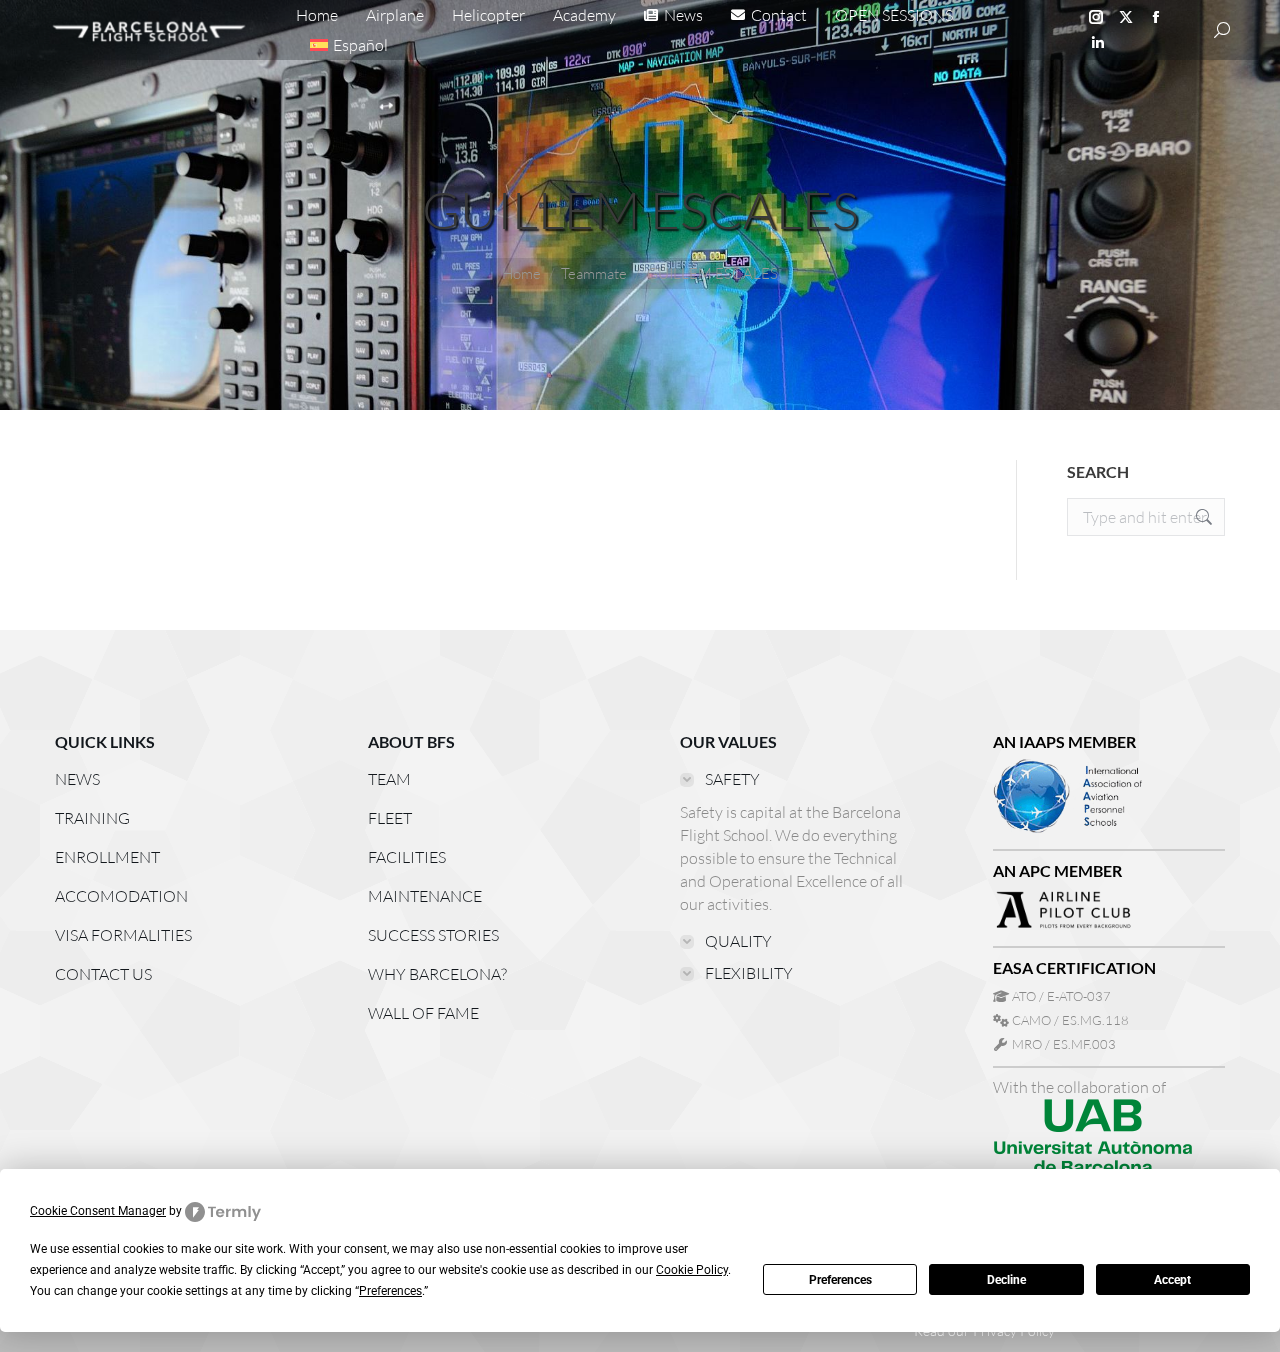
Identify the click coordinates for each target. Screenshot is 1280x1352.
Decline (1006, 1280)
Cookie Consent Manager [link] (98, 1211)
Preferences (840, 1280)
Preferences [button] (390, 1291)
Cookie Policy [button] (692, 1270)
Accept (1172, 1280)
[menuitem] (349, 45)
